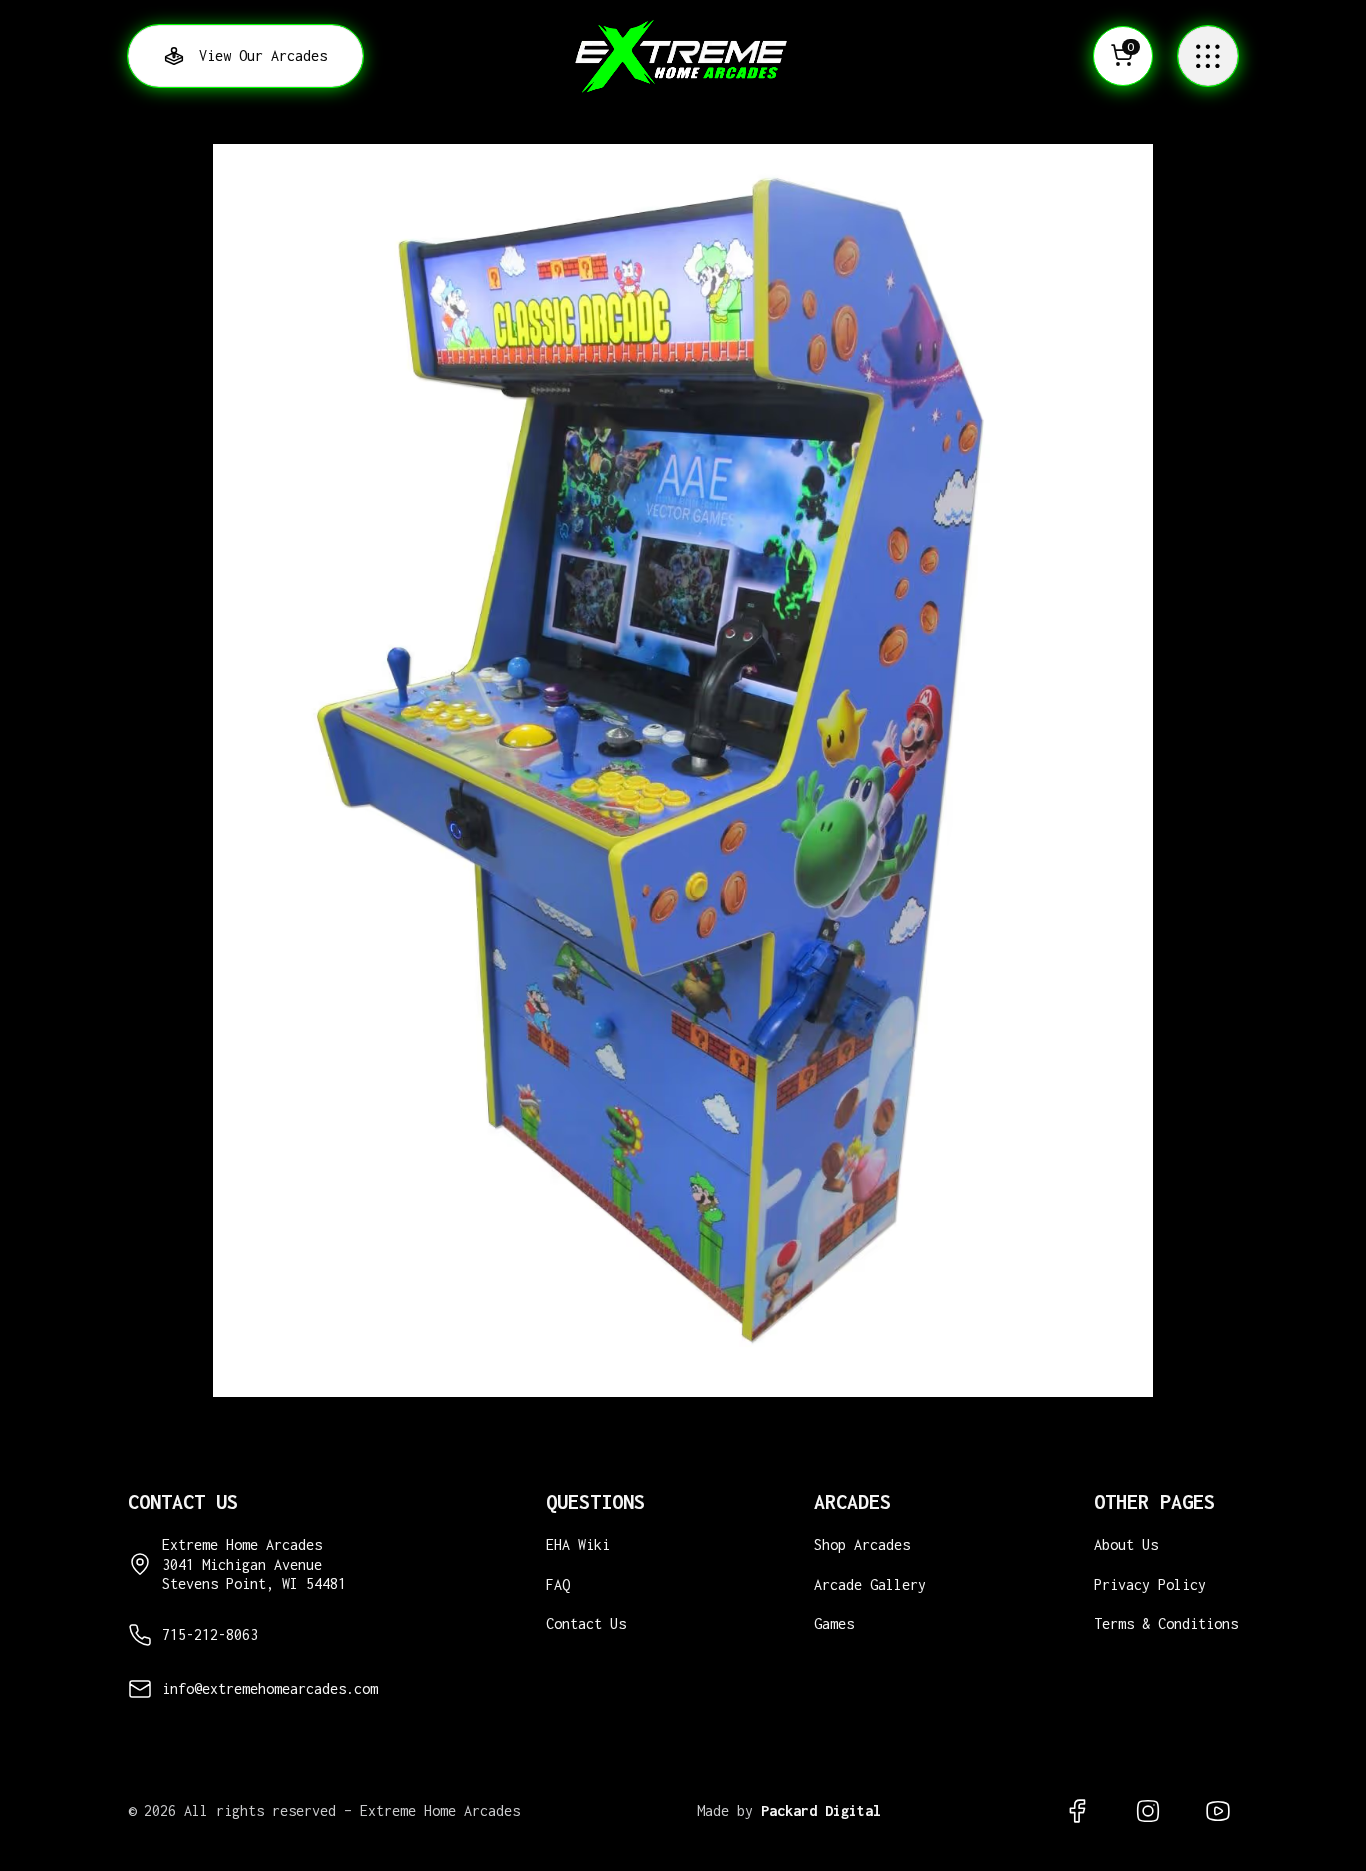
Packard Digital (821, 1810)
